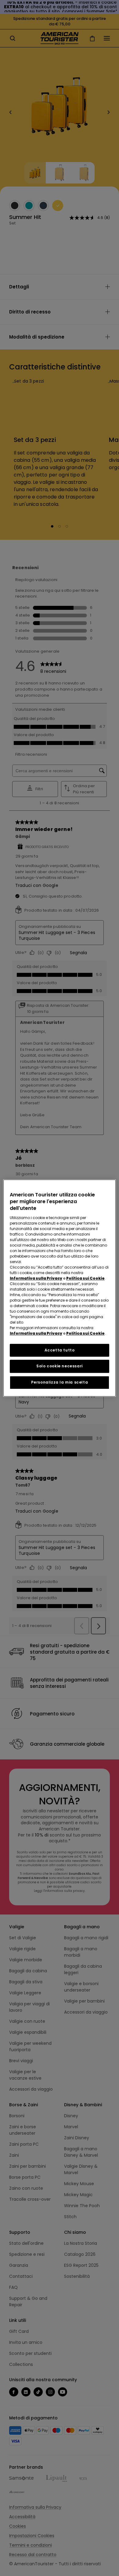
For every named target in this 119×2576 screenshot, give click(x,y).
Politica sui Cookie (85, 1278)
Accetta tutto (60, 1350)
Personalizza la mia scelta (60, 1382)
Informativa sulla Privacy (36, 1278)
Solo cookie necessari (60, 1366)
